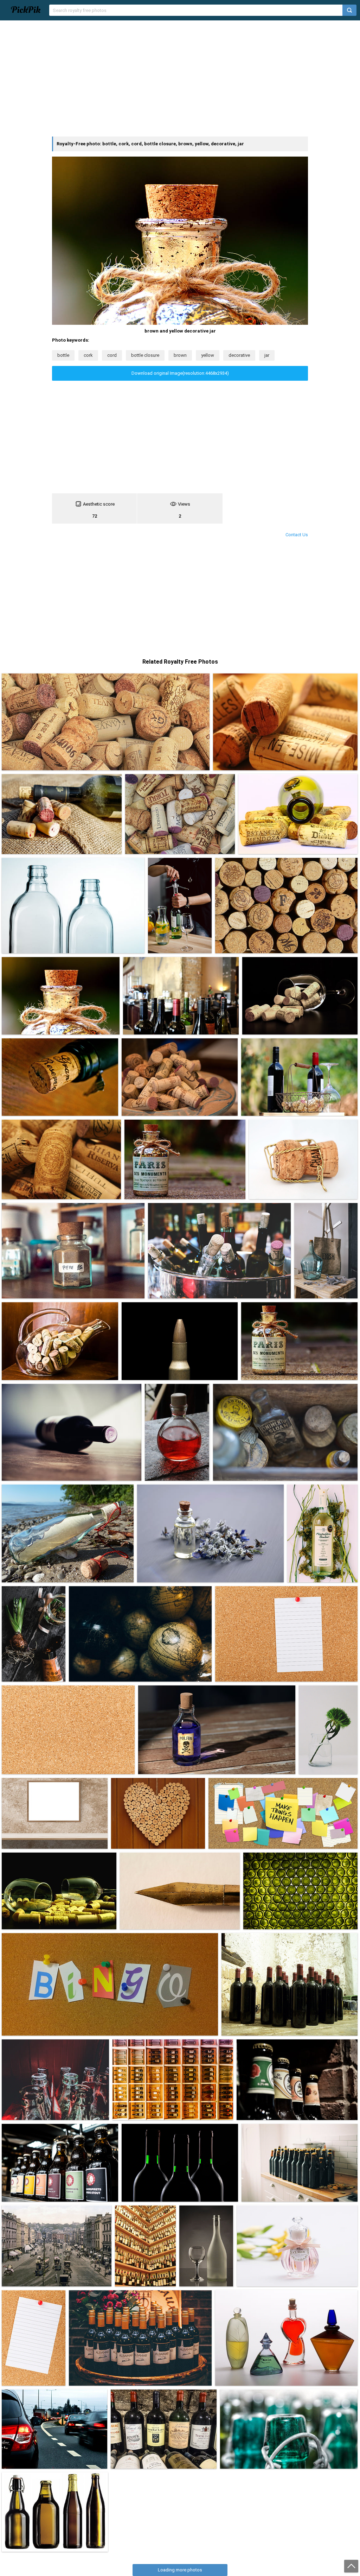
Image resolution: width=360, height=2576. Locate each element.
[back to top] (351, 2566)
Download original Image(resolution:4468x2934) (180, 373)
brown (180, 355)
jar (267, 355)
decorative (239, 355)
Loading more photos (180, 2570)
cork (88, 355)
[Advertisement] (180, 78)
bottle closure (145, 355)
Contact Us (297, 535)
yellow (208, 355)
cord (112, 355)
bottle (63, 355)
